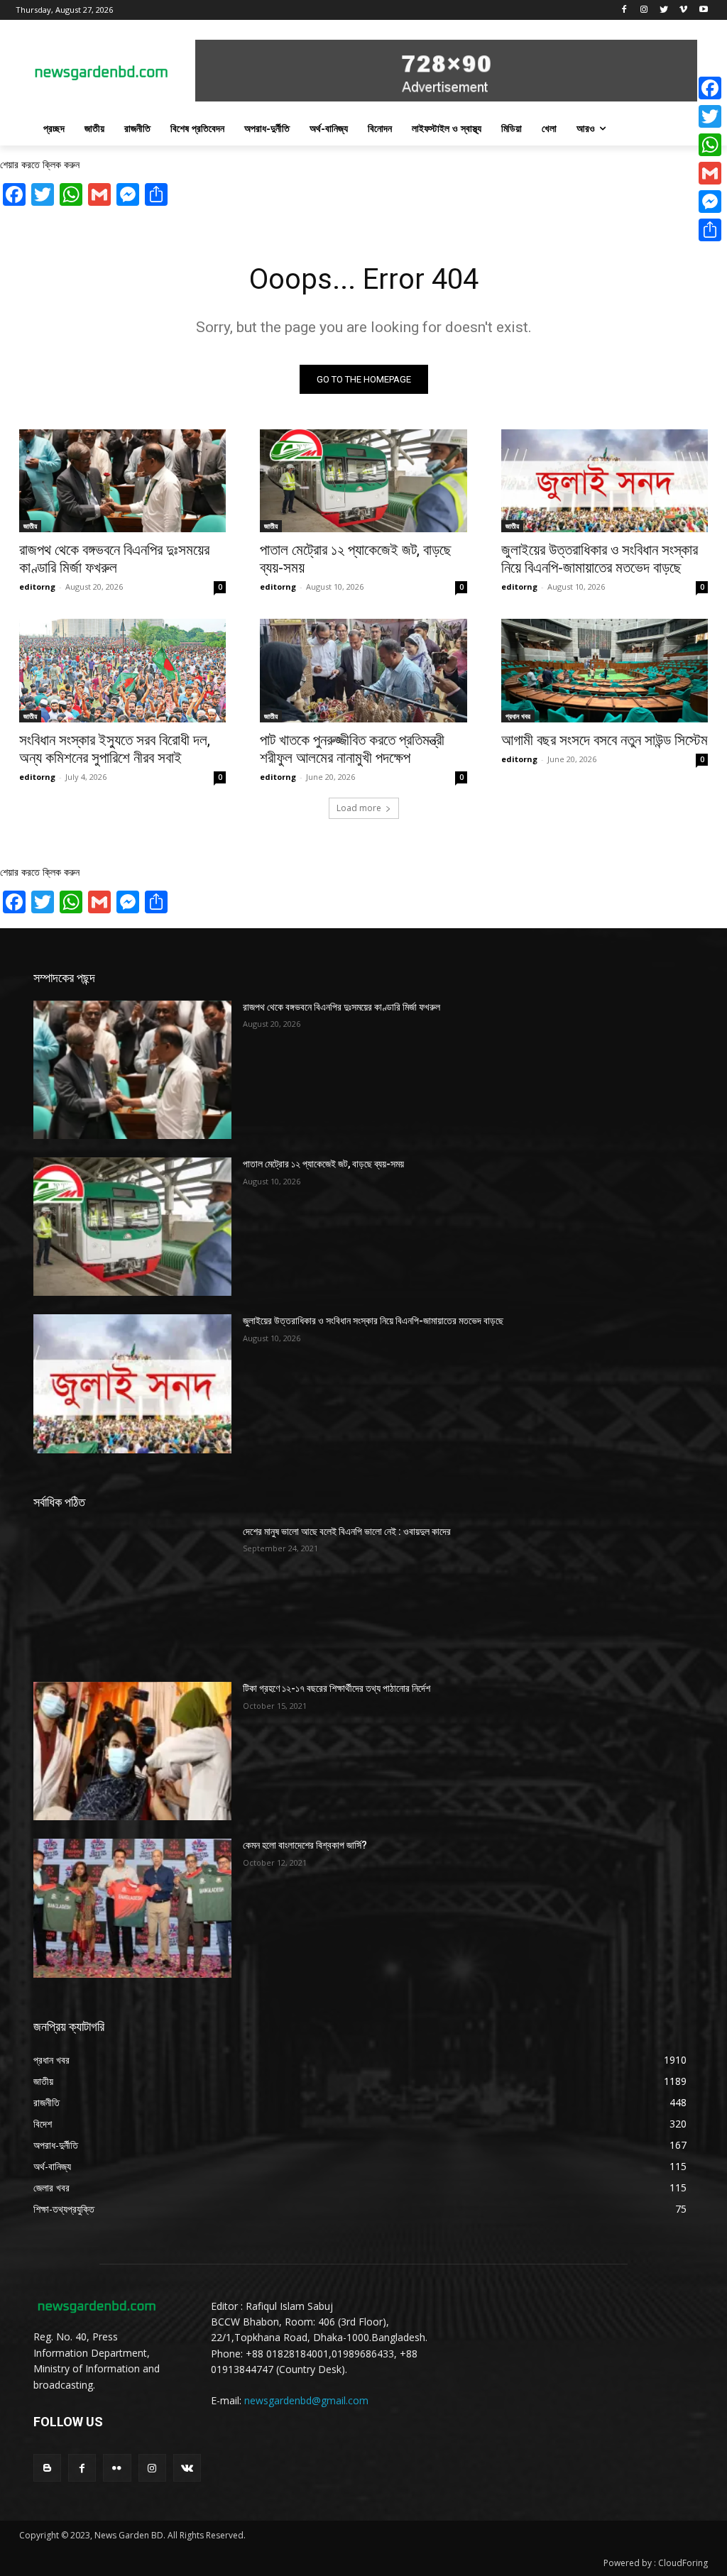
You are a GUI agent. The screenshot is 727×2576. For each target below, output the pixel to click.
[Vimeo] (683, 10)
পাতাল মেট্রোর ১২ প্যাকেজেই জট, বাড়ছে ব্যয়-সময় (323, 1164)
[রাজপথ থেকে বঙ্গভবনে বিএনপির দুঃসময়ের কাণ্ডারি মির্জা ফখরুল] (122, 481)
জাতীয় (30, 526)
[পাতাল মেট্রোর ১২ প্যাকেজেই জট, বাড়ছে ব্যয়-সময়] (363, 481)
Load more (359, 808)
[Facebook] (624, 10)
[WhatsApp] (710, 145)
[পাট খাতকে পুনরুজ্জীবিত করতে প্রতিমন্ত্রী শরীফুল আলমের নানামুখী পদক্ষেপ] (363, 671)
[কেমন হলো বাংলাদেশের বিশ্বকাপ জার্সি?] (132, 1908)
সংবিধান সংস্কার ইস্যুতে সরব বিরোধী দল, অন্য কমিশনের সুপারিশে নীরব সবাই (115, 749)
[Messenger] (710, 202)
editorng (37, 587)
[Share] (710, 230)
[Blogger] (47, 2468)
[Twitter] (664, 10)
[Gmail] (710, 173)
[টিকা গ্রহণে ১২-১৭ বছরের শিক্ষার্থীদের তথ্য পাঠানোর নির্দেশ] (132, 1751)
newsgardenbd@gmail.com (306, 2400)
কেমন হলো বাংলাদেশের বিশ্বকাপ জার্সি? (305, 1845)
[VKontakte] (187, 2468)
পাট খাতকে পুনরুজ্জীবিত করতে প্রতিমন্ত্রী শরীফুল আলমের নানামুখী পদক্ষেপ (352, 749)
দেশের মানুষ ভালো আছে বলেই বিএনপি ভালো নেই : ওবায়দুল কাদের (347, 1531)
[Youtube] (703, 10)
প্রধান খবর (518, 716)
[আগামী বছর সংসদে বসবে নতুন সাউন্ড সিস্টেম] (605, 671)
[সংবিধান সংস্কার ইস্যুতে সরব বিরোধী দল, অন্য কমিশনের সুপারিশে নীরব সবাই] (122, 671)
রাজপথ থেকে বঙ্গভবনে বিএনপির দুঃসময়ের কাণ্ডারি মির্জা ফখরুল (114, 559)
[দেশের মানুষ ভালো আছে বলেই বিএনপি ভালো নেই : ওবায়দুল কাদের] (132, 1594)
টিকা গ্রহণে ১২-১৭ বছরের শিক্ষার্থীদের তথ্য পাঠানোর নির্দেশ (337, 1688)
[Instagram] (644, 10)
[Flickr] (117, 2468)
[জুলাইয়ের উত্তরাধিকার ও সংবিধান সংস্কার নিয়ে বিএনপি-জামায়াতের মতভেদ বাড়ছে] (605, 481)
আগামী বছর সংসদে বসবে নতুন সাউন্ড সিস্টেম (605, 740)
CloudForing (683, 2563)
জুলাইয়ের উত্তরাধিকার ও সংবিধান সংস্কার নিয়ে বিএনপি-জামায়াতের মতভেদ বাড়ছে (600, 559)
